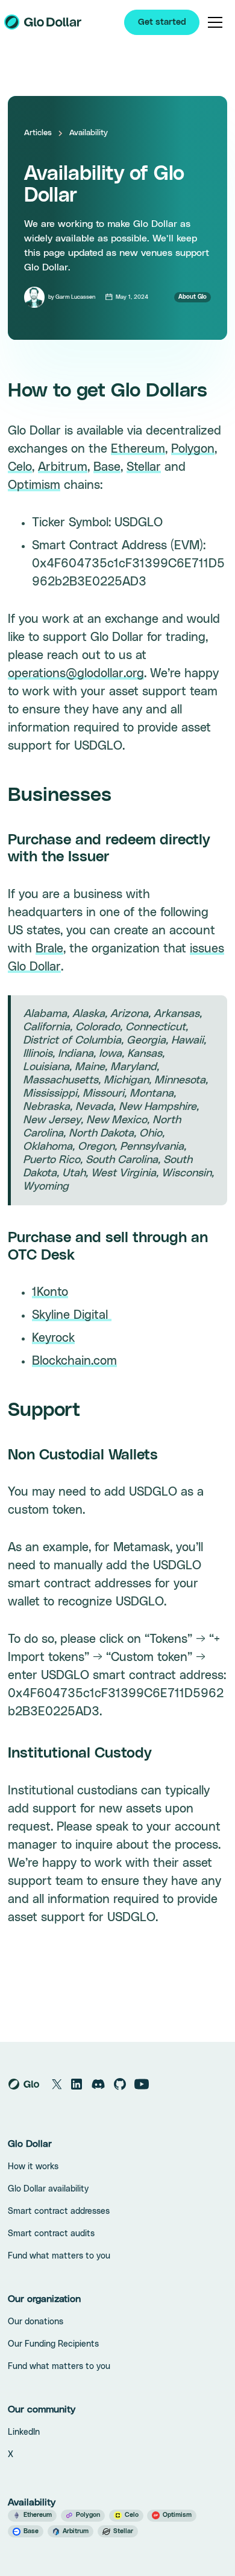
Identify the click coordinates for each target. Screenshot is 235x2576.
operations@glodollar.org (76, 674)
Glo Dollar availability (48, 2189)
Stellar (144, 467)
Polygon (193, 449)
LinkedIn (24, 2432)
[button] (215, 22)
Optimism (34, 485)
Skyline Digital (72, 1315)
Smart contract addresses (59, 2211)
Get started (162, 22)
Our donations (36, 2322)
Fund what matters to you (59, 2256)
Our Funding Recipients (53, 2344)
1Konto (50, 1292)
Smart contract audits (51, 2234)
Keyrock (53, 1338)
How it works (33, 2167)
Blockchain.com (74, 1361)
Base (107, 467)
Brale (49, 949)
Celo (20, 467)
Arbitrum (63, 467)
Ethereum (138, 449)
